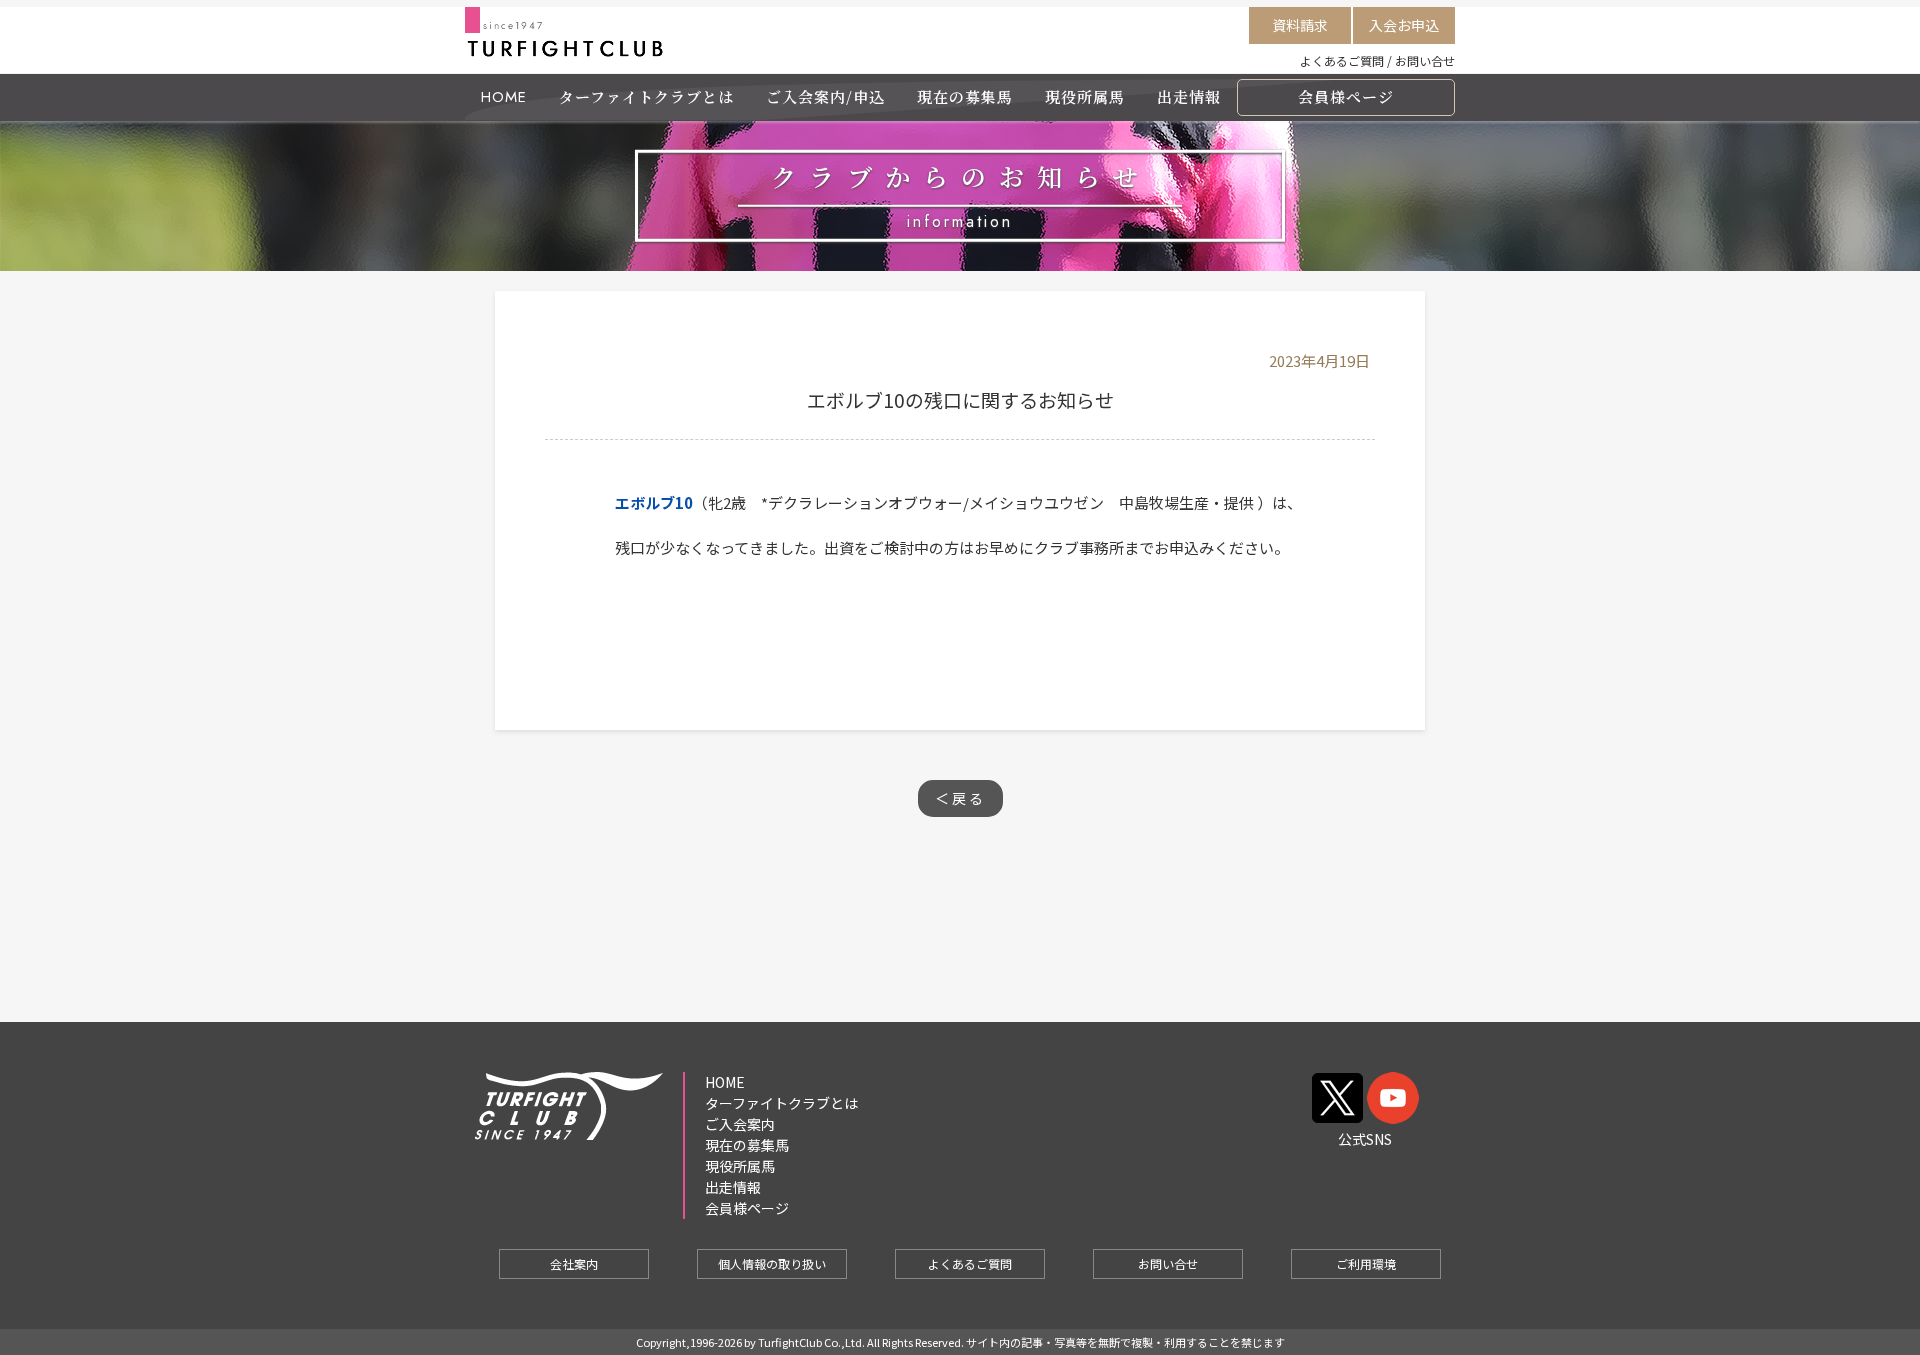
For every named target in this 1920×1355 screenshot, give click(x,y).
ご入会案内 (740, 1124)
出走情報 (1189, 96)
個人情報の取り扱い (772, 1263)
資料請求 (1300, 25)
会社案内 (574, 1263)
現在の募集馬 (965, 96)
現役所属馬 (1085, 96)
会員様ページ (1346, 96)
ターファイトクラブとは (646, 96)
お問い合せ (1425, 60)
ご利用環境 (1366, 1263)
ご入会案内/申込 (825, 96)
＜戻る (960, 798)
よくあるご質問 (1342, 60)
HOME (504, 97)
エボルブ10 (654, 502)
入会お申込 (1404, 25)
